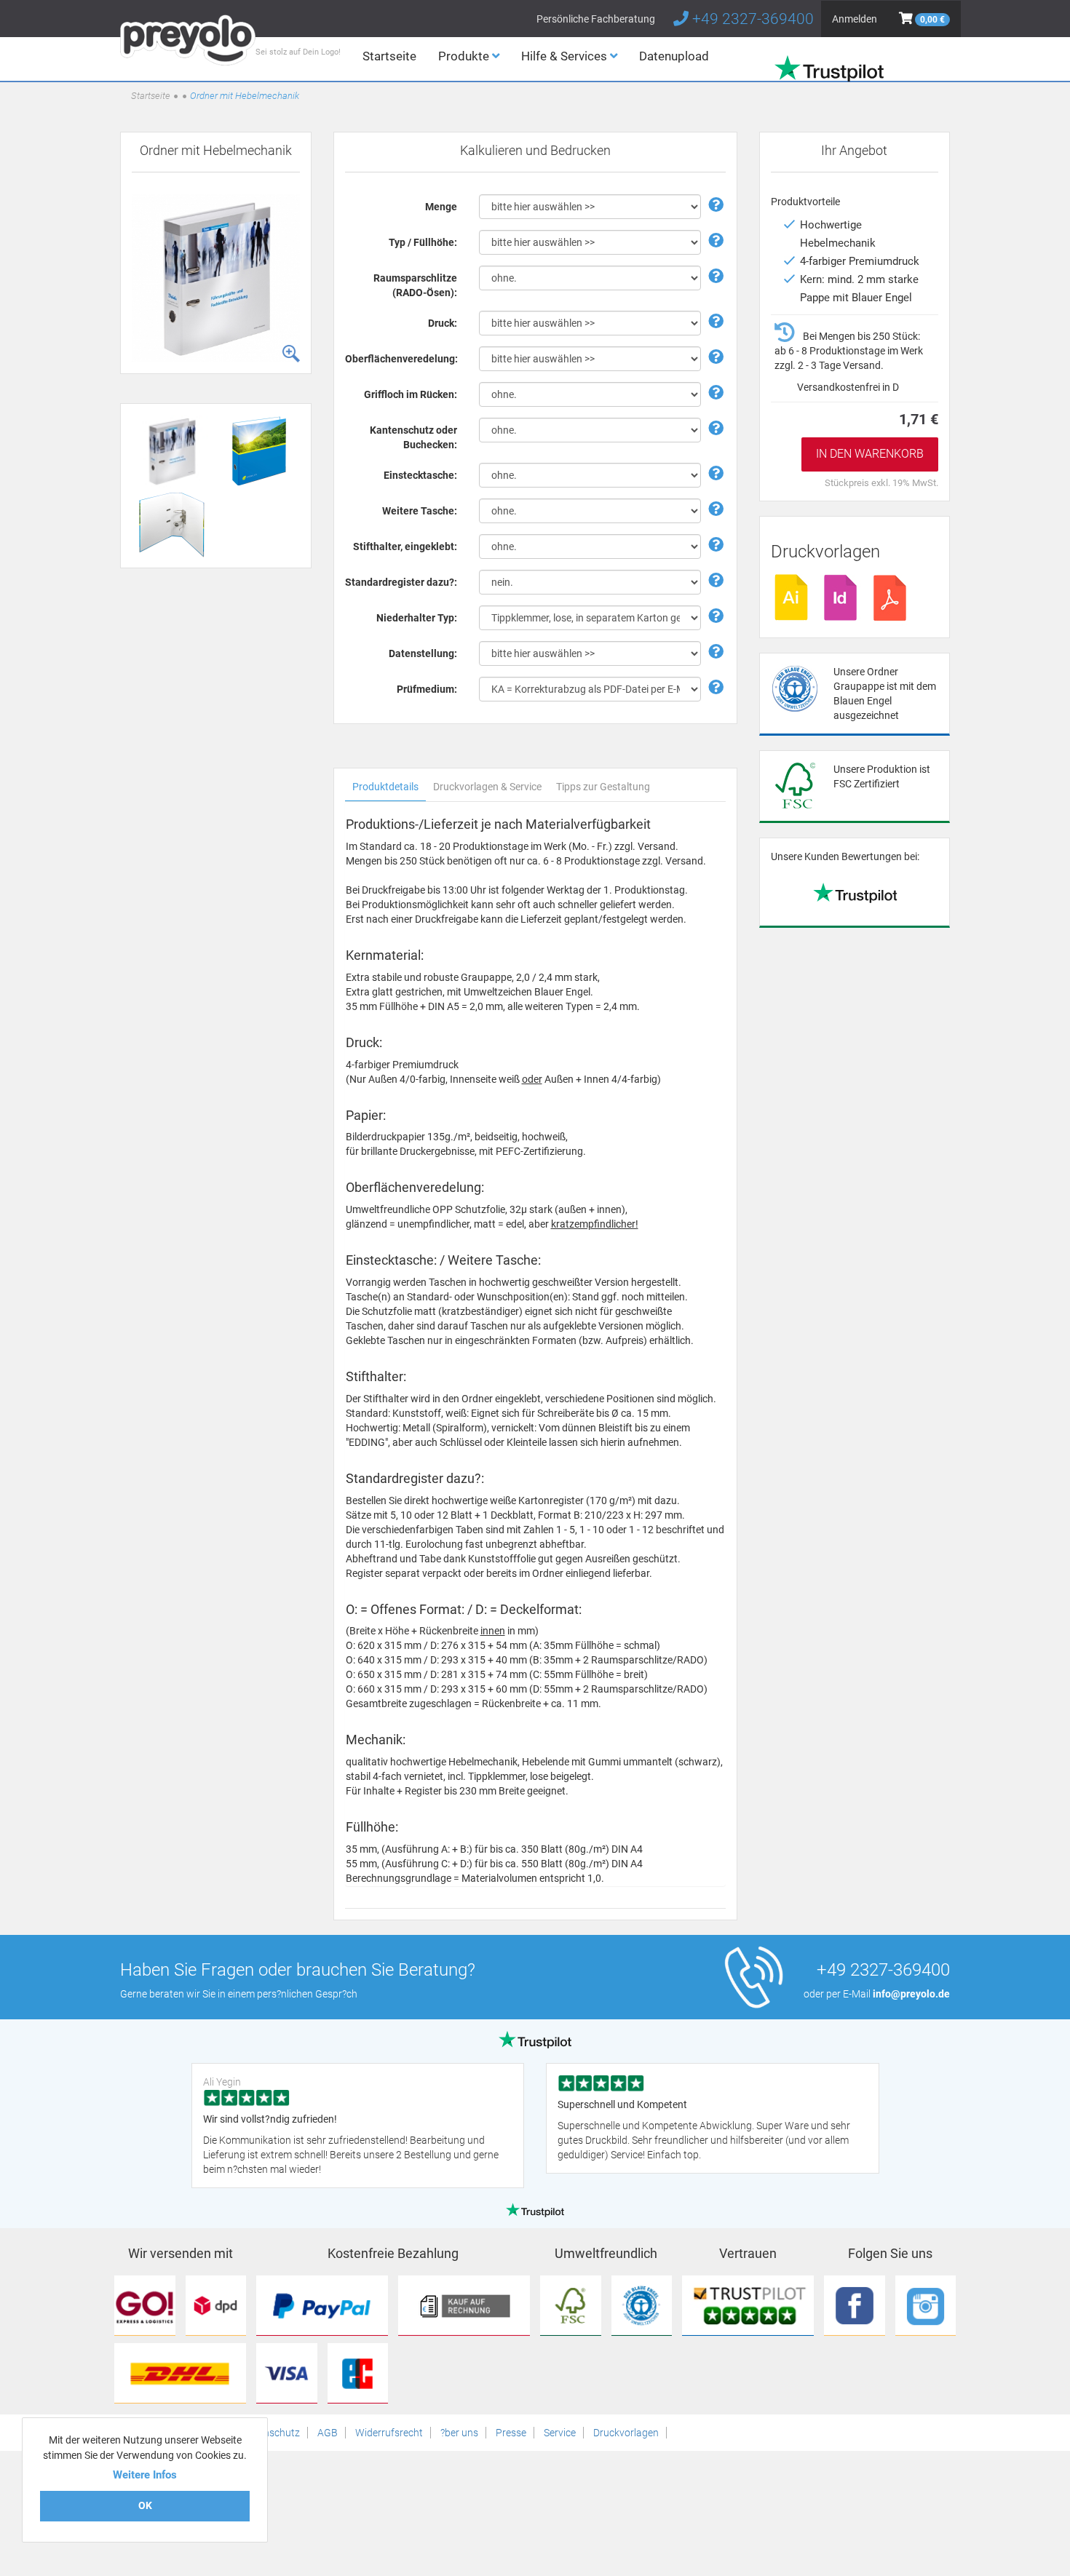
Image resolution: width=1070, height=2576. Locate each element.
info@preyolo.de (911, 1994)
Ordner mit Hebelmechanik (245, 96)
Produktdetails (385, 787)
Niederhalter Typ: (417, 618)
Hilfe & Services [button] (566, 56)
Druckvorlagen (626, 2433)
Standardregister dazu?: (401, 582)
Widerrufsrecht (389, 2433)
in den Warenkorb (870, 454)
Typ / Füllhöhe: (423, 242)
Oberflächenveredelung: (401, 359)
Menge (441, 207)
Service (560, 2433)
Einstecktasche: (420, 475)
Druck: (443, 323)
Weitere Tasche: (420, 511)
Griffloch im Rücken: (411, 394)
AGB (328, 2433)
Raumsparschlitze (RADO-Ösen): (415, 285)
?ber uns (459, 2433)
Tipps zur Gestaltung (603, 787)
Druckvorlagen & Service (487, 787)
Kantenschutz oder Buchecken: (413, 437)
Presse (511, 2433)
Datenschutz (271, 2433)
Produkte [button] (465, 56)
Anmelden (855, 19)
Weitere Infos (145, 2475)
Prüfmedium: (427, 689)
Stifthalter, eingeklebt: (405, 546)
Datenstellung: (423, 653)
